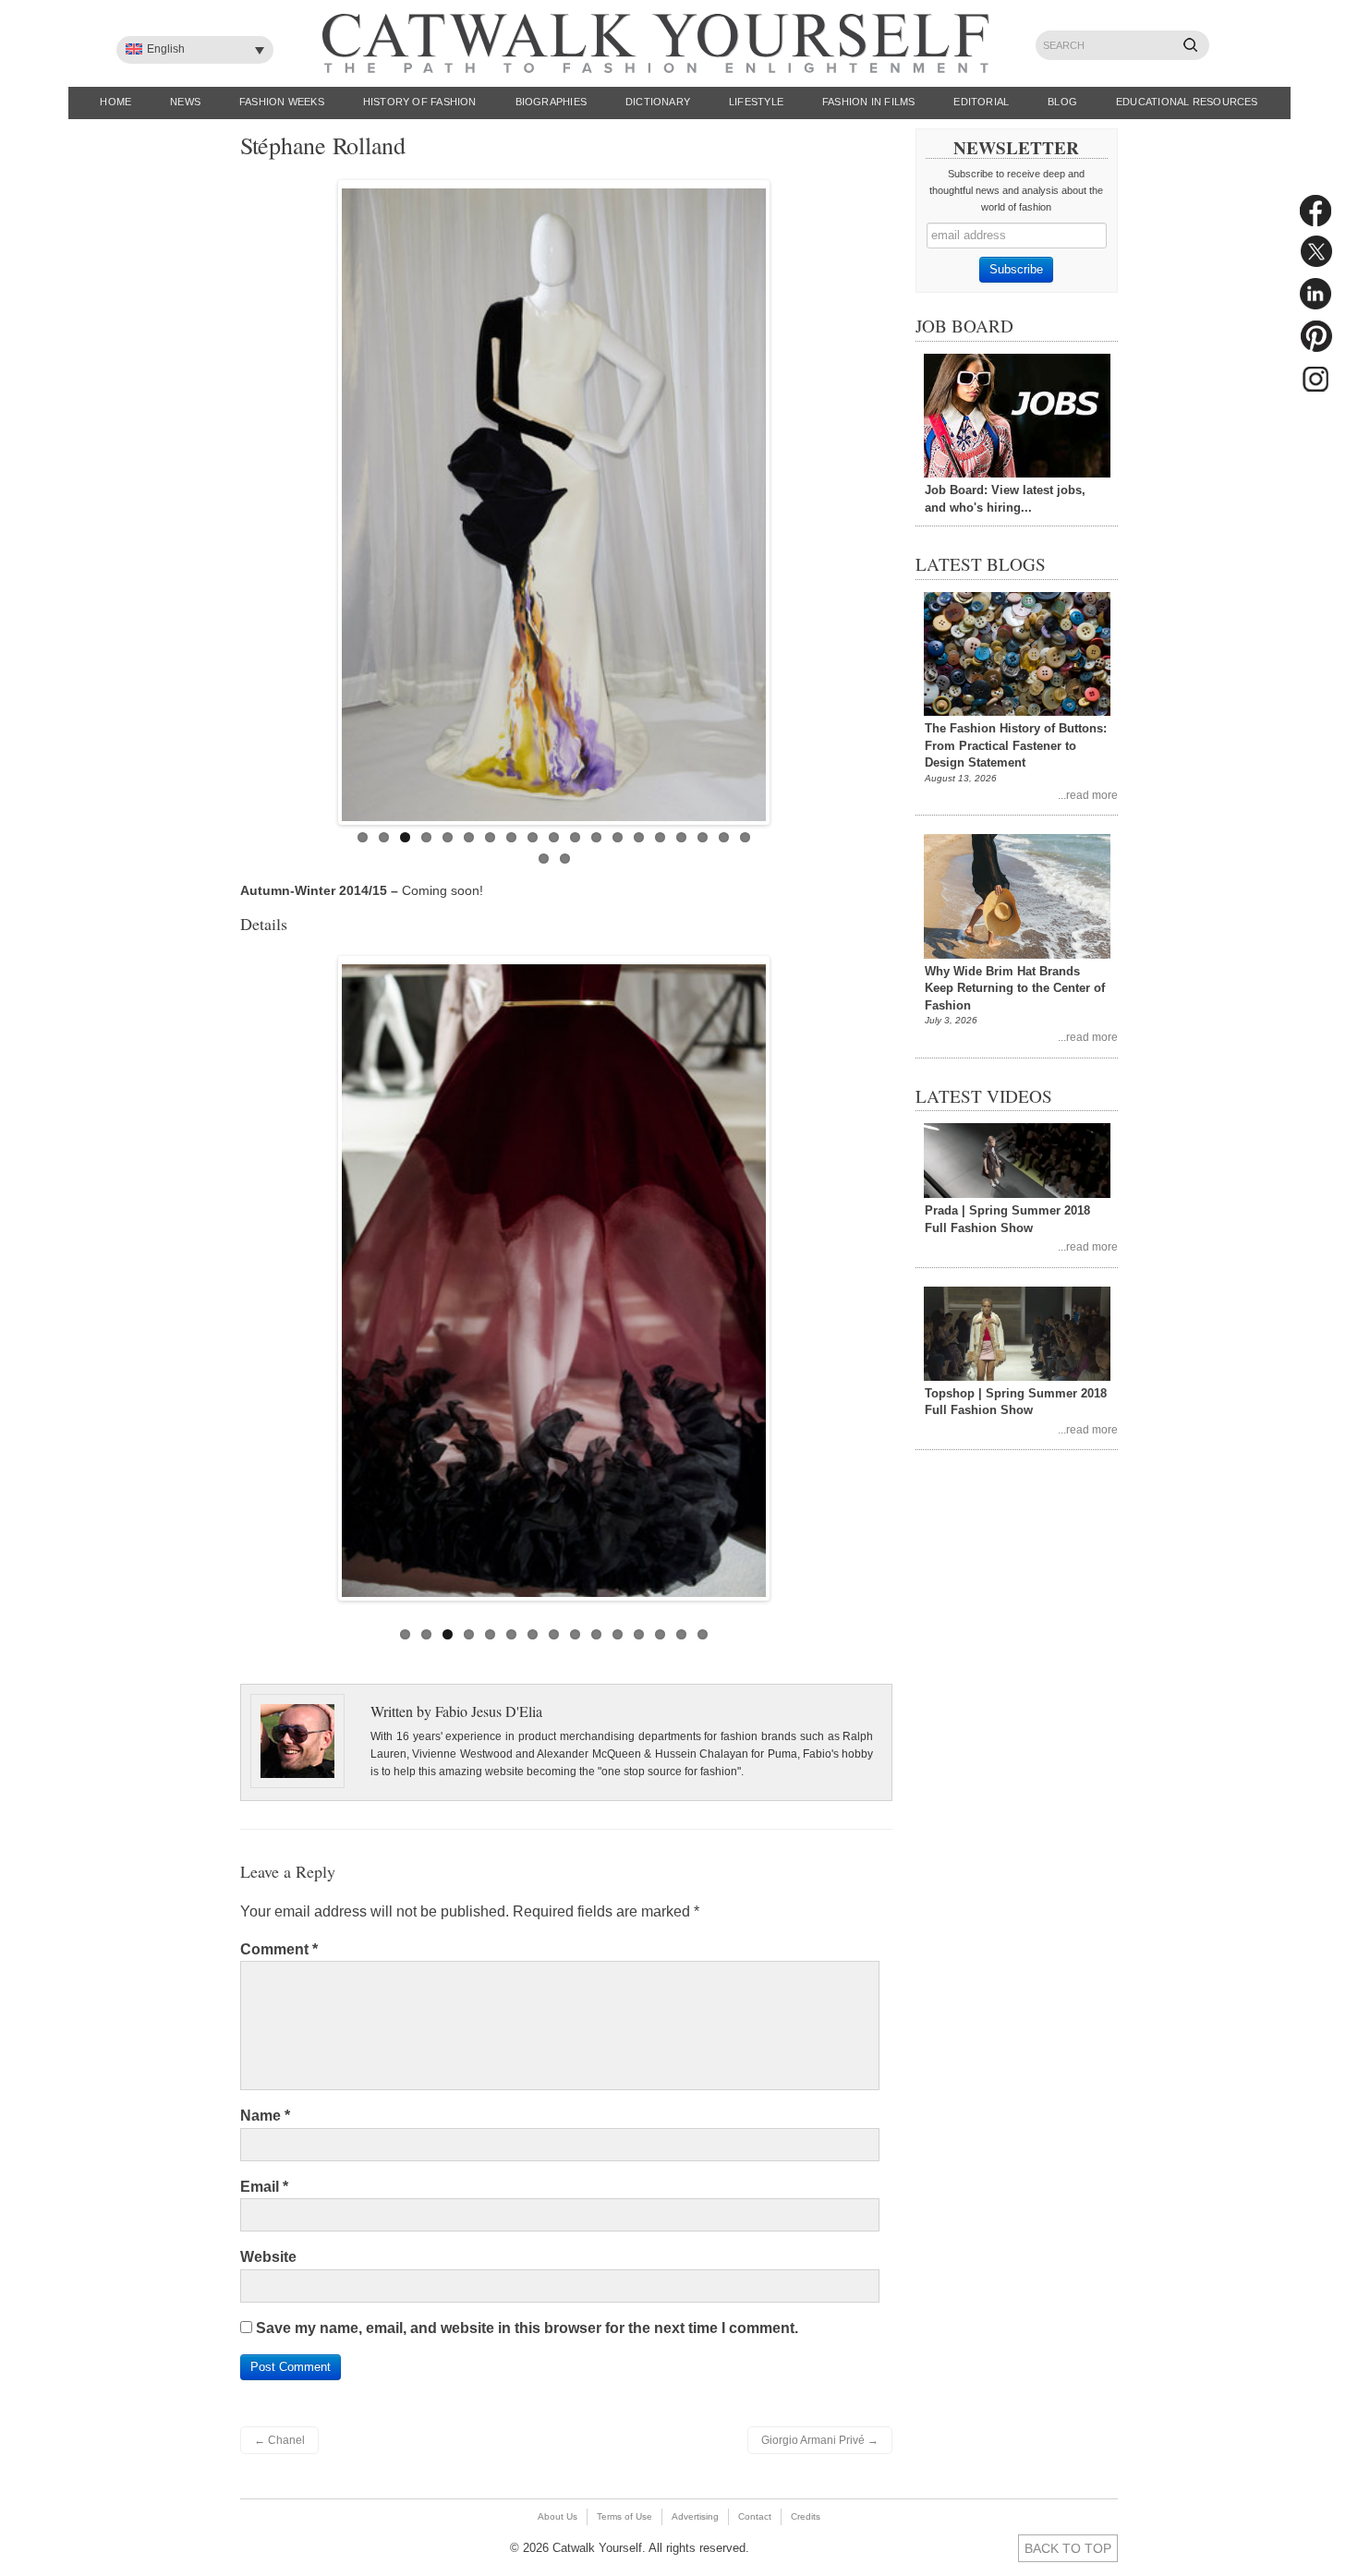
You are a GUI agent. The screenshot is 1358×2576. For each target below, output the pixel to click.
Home (115, 102)
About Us (558, 2516)
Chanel (279, 2440)
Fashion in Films (869, 102)
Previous (322, 498)
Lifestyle (756, 102)
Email (264, 2187)
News (185, 102)
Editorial (981, 102)
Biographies (551, 102)
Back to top (1068, 2548)
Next (785, 498)
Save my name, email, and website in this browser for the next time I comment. (527, 2328)
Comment (279, 1949)
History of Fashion (420, 102)
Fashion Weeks (282, 102)
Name (265, 2116)
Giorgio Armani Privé (820, 2440)
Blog (1062, 102)
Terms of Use (624, 2516)
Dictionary (658, 102)
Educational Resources (1187, 102)
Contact (755, 2516)
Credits (806, 2516)
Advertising (695, 2516)
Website (268, 2257)
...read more (1088, 795)
